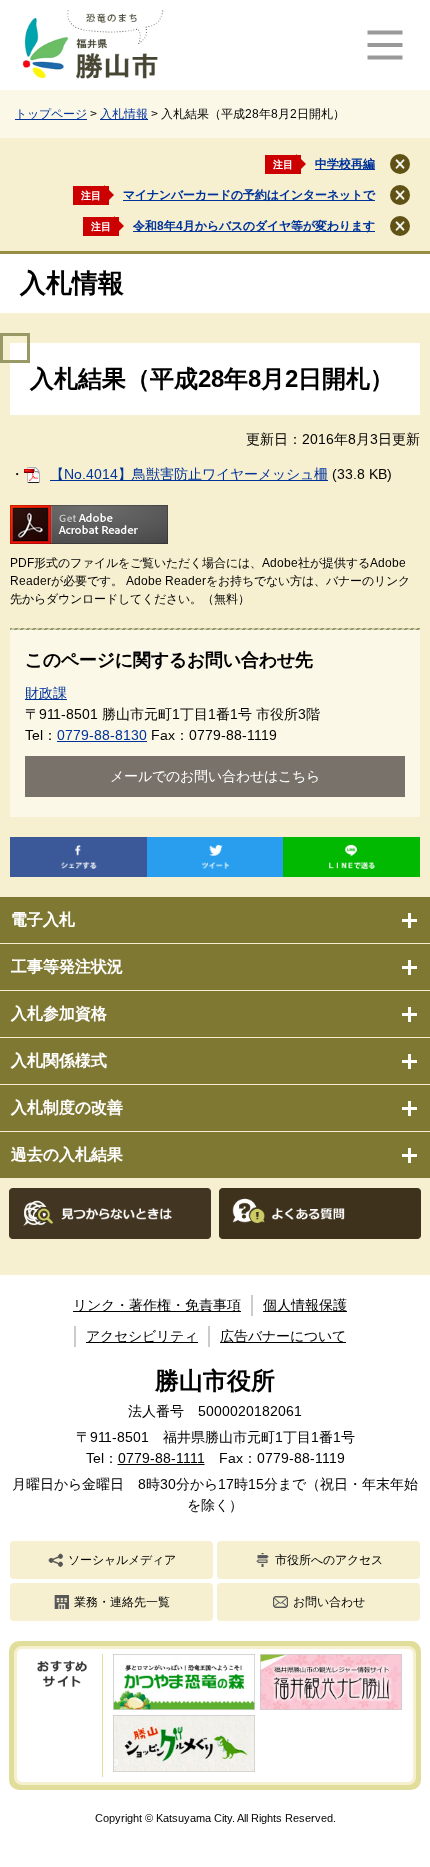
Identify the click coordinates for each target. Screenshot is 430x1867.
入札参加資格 (59, 1013)
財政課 (46, 693)
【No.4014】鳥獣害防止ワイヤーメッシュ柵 (189, 474)
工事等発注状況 (67, 966)
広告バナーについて (283, 1336)
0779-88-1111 (161, 1458)
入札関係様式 (59, 1060)
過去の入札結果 (67, 1154)
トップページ (51, 114)
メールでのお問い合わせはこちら (215, 776)
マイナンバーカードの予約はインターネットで (249, 195)
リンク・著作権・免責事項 (157, 1305)
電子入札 (43, 919)
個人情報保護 (305, 1305)
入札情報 (124, 114)
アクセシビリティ (142, 1336)
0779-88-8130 (102, 735)
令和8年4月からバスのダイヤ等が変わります (254, 226)
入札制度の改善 (67, 1107)
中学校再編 (345, 164)
